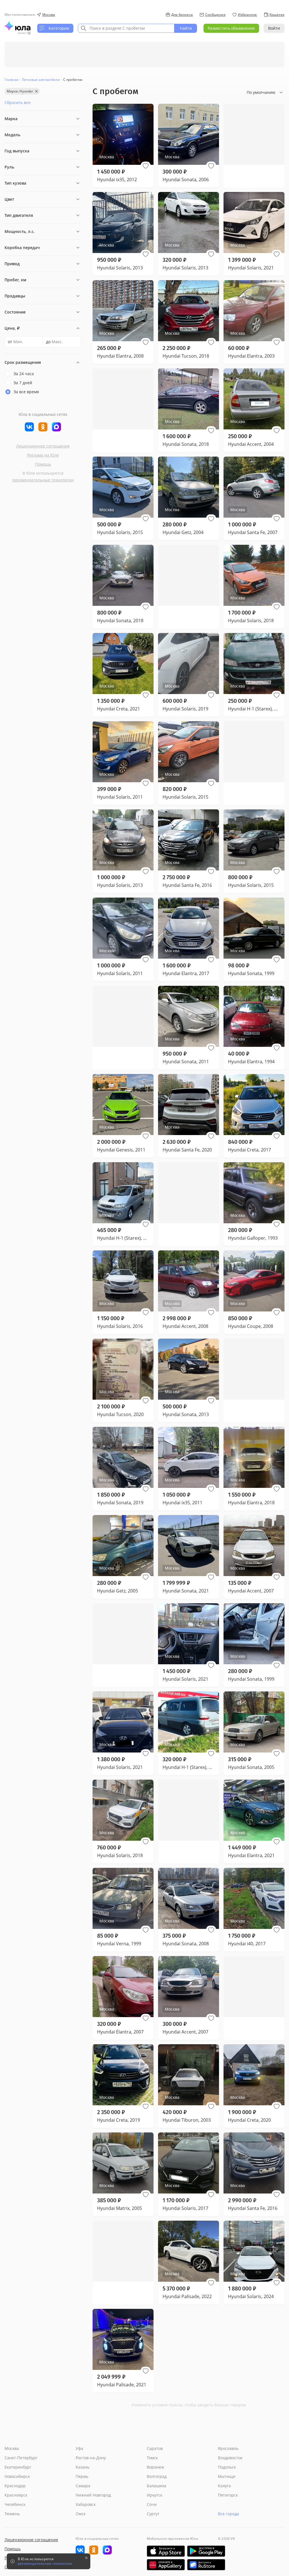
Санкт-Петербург (21, 2458)
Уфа (79, 2448)
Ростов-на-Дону (91, 2458)
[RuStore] (206, 2565)
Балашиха (156, 2486)
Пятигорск (228, 2495)
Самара (83, 2486)
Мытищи (227, 2476)
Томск (152, 2458)
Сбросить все (17, 102)
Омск (81, 2514)
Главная (11, 80)
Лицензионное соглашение (43, 446)
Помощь (43, 464)
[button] (146, 166)
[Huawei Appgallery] (166, 2565)
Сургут (153, 2514)
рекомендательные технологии (43, 480)
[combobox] (126, 28)
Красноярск (16, 2495)
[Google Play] (206, 2551)
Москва (12, 2448)
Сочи (152, 2504)
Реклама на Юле (43, 455)
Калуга (224, 2486)
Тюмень (12, 2514)
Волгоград (157, 2476)
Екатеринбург (18, 2467)
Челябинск (15, 2504)
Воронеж (155, 2467)
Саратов (155, 2448)
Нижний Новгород (93, 2495)
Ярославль (228, 2448)
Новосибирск (17, 2476)
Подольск (227, 2467)
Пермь (82, 2476)
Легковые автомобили (41, 80)
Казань (83, 2467)
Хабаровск (86, 2504)
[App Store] (166, 2551)
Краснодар (15, 2486)
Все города (228, 2514)
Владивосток (230, 2458)
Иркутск (155, 2495)
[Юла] (17, 26)
